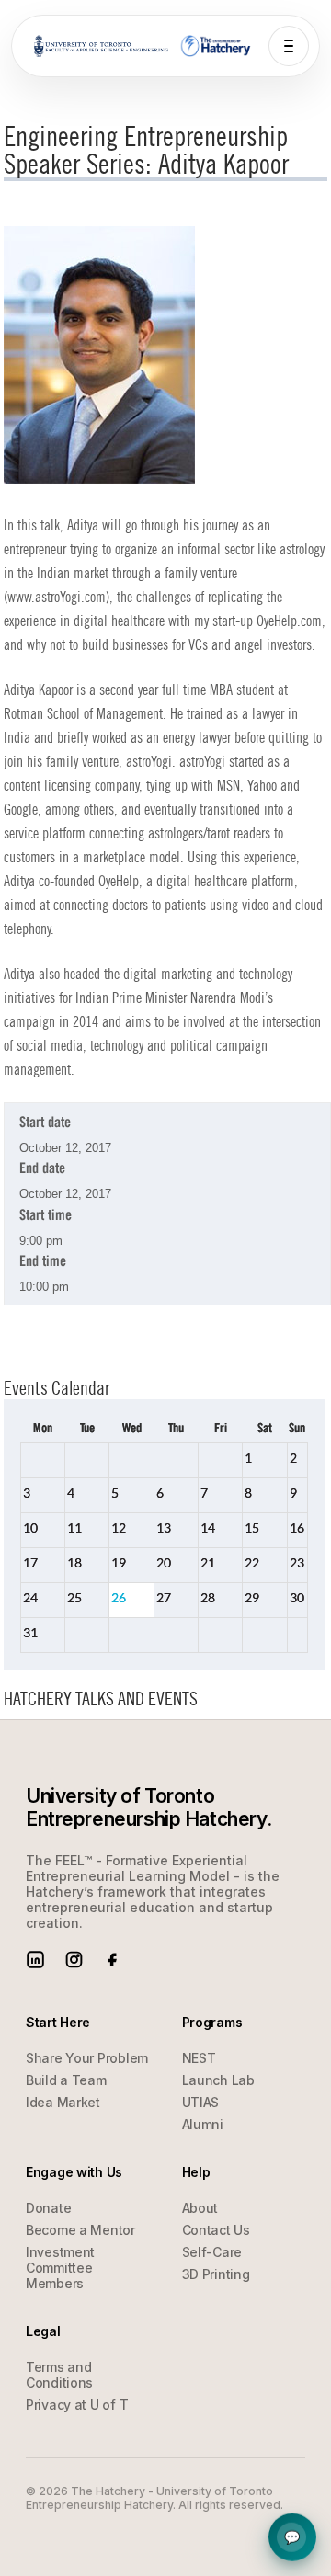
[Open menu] (289, 46)
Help (292, 2537)
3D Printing (216, 2274)
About (200, 2208)
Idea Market (63, 2102)
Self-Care (212, 2252)
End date (42, 1169)
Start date (45, 1123)
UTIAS (201, 2102)
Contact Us (216, 2230)
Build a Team (66, 2080)
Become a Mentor (80, 2230)
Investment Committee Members (60, 2268)
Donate (48, 2208)
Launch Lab (218, 2080)
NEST (199, 2058)
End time (43, 1262)
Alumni (203, 2124)
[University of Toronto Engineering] (101, 46)
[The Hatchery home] (217, 46)
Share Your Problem (87, 2058)
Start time (46, 1216)
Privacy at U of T (77, 2405)
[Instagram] (74, 1960)
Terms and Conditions (59, 2375)
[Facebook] (113, 1960)
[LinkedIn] (35, 1960)
